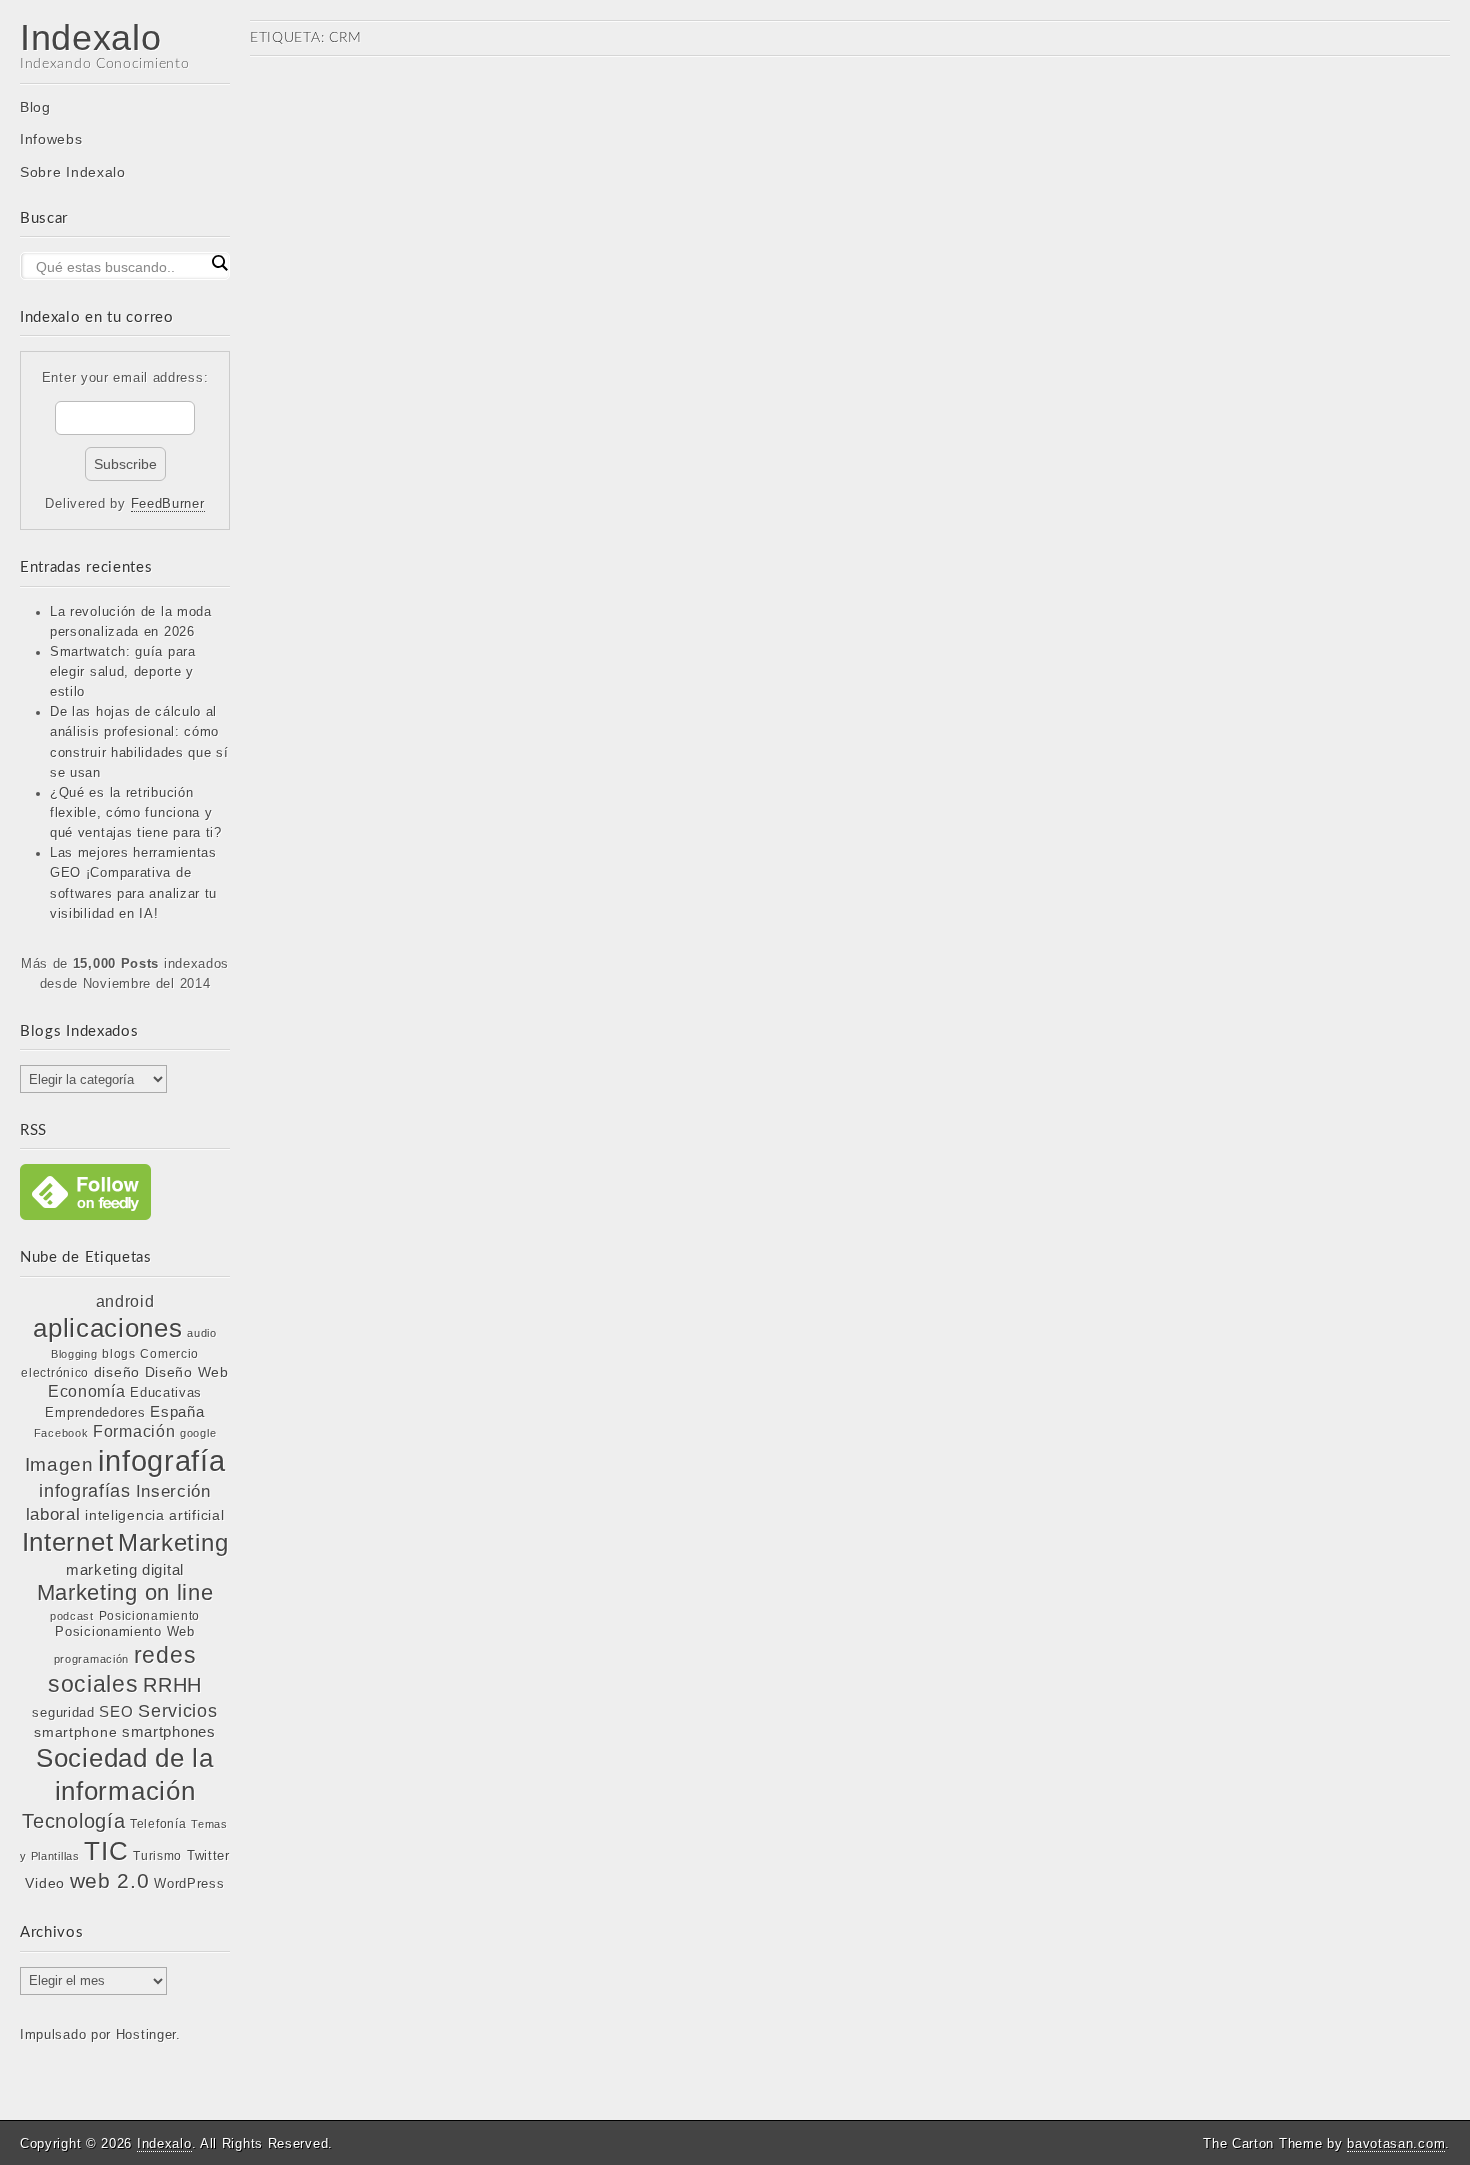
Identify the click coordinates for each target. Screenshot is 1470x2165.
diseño (117, 1372)
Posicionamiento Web (124, 1632)
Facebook (61, 1433)
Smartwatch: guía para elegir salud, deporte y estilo (123, 672)
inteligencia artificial (154, 1515)
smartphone (75, 1732)
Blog (35, 107)
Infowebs (51, 139)
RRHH (172, 1685)
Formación (134, 1431)
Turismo (157, 1855)
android (125, 1301)
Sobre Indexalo (73, 172)
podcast (72, 1616)
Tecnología (73, 1821)
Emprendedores (95, 1412)
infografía (161, 1460)
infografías (85, 1491)
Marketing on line (125, 1592)
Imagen (59, 1464)
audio (202, 1333)
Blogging (74, 1354)
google (198, 1433)
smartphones (169, 1732)
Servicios (177, 1711)
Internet (68, 1542)
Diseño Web (187, 1372)
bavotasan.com (1396, 2143)
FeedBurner (168, 504)
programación (91, 1659)
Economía (87, 1391)
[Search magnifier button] (219, 263)
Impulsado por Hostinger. (100, 2035)
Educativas (166, 1392)
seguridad (63, 1712)
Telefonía (158, 1824)
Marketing (173, 1542)
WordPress (189, 1883)
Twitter (208, 1855)
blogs (119, 1354)
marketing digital (125, 1569)
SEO (116, 1711)
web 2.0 (110, 1880)
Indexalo (91, 37)
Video (45, 1883)
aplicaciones (107, 1328)
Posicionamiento (150, 1616)
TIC (106, 1851)
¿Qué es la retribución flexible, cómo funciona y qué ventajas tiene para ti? (136, 813)
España (177, 1412)
